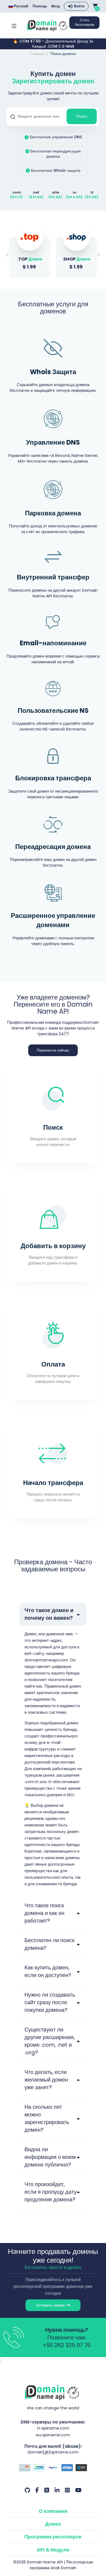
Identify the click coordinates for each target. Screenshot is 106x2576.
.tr (92, 192)
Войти (79, 6)
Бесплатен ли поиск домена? (49, 1944)
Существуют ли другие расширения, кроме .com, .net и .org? (50, 2041)
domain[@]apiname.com (53, 2452)
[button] (99, 255)
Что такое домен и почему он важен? (49, 1614)
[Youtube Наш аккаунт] (78, 2490)
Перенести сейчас (53, 1050)
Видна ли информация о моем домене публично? (50, 2157)
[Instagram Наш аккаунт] (67, 2490)
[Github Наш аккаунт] (27, 2490)
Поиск (82, 116)
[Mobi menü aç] (14, 25)
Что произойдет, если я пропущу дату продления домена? (51, 2192)
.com (16, 192)
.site (55, 192)
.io (74, 192)
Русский (21, 6)
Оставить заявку (51, 2305)
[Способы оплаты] (53, 2468)
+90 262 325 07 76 (67, 2345)
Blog (56, 6)
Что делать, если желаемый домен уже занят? (46, 2080)
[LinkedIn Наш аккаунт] (57, 2490)
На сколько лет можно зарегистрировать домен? (47, 2118)
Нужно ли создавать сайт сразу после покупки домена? (50, 2002)
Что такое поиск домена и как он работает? (44, 1913)
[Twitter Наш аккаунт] (47, 2490)
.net (36, 192)
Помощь (40, 6)
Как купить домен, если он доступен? (48, 1971)
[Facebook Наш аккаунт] (37, 2490)
